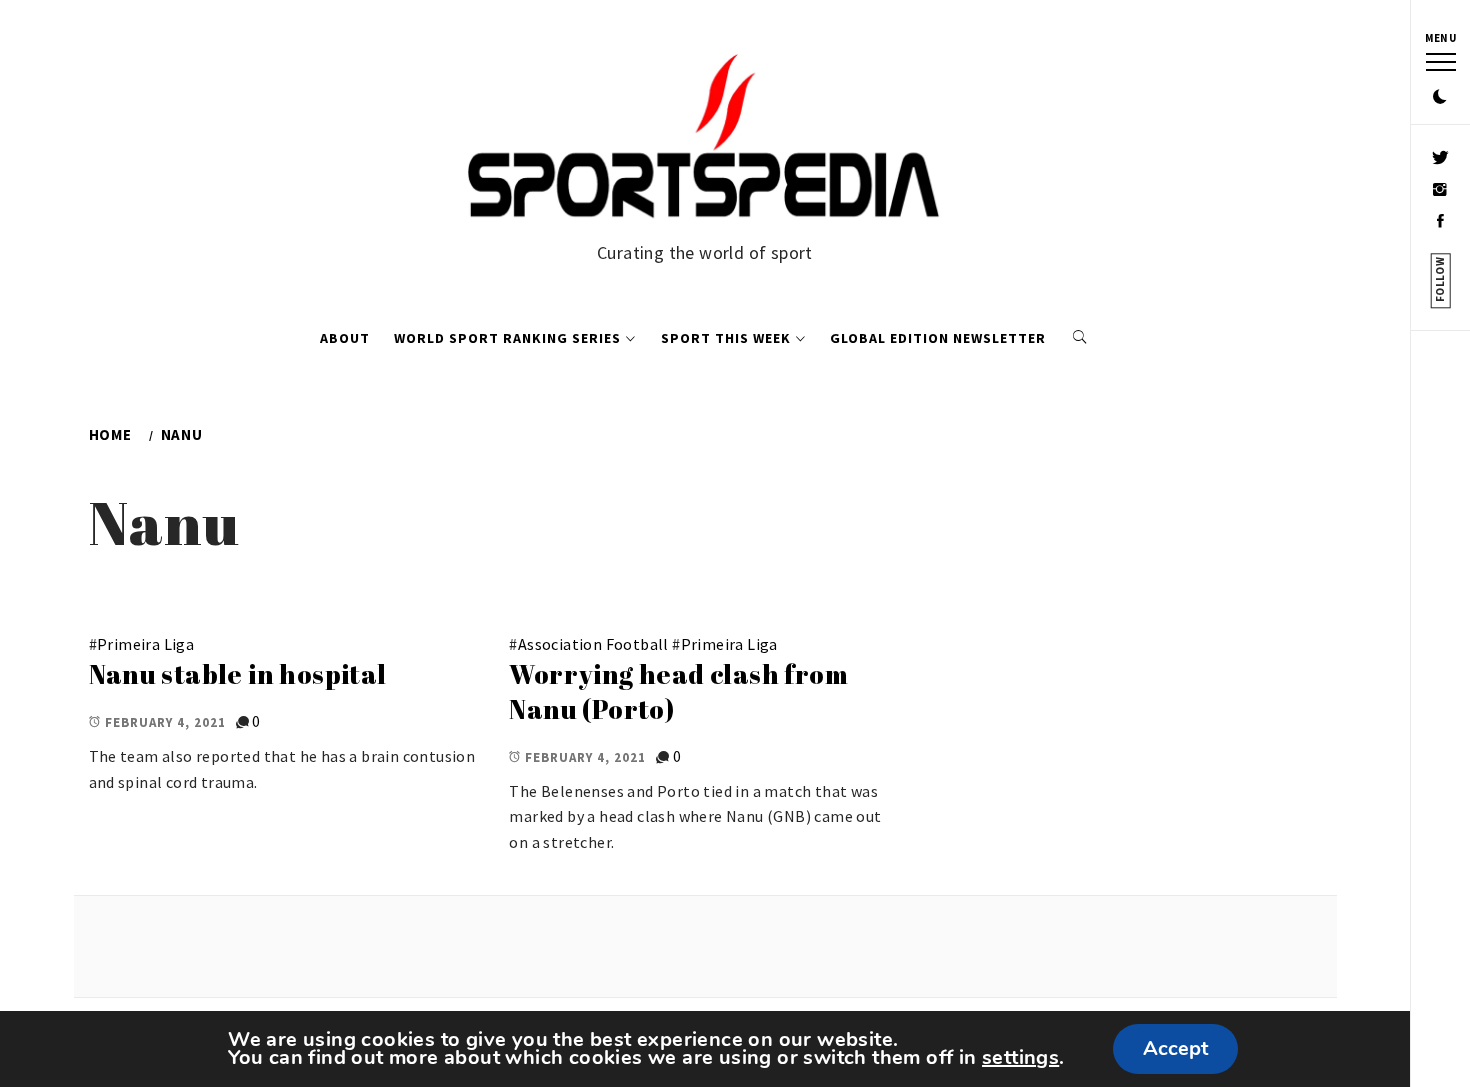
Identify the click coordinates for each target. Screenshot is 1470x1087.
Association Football (593, 644)
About (345, 338)
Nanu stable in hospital (238, 674)
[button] (1440, 98)
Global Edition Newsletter (938, 338)
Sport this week (726, 338)
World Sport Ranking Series (507, 338)
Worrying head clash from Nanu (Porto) (678, 691)
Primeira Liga (145, 644)
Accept (1175, 1048)
